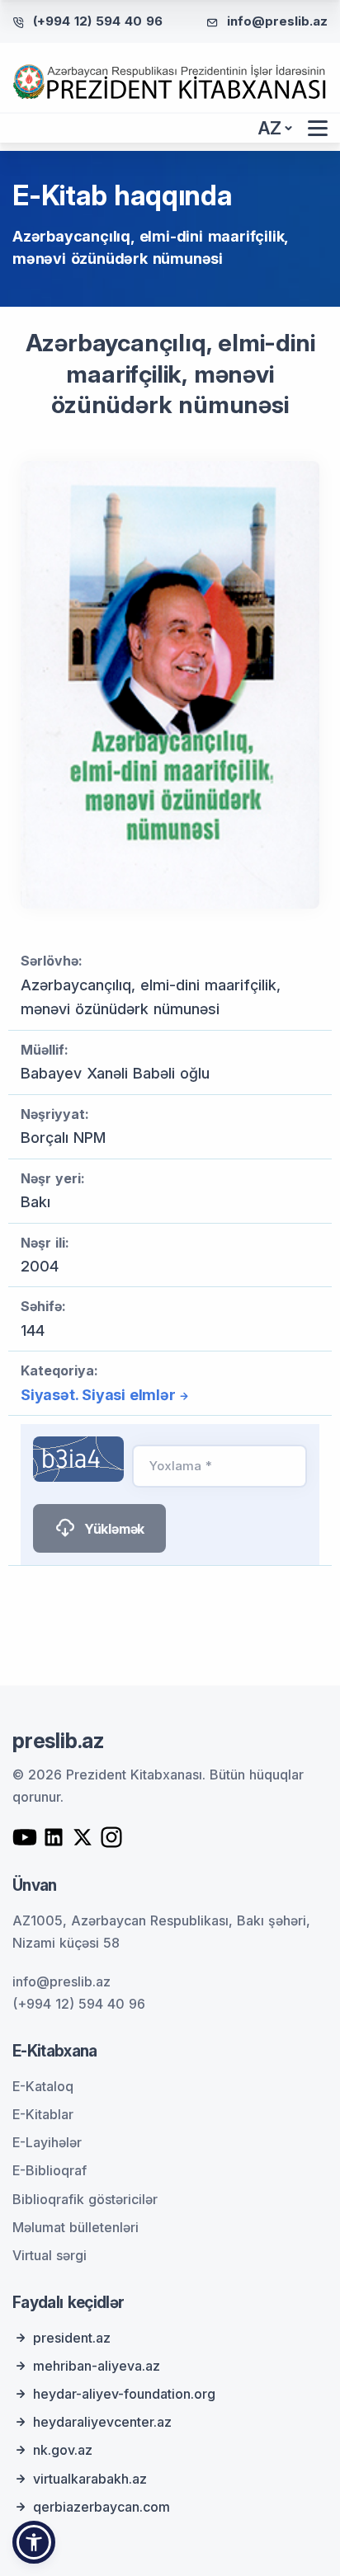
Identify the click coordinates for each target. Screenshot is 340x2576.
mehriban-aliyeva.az (97, 2366)
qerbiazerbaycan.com (102, 2507)
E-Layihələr (47, 2142)
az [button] (270, 128)
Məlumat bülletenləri (76, 2227)
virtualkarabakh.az (90, 2479)
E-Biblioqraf (50, 2170)
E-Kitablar (43, 2114)
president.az (72, 2338)
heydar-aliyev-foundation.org (124, 2394)
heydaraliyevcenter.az (102, 2422)
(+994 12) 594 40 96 (98, 21)
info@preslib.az (277, 21)
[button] (34, 2542)
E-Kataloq (43, 2086)
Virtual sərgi (50, 2255)
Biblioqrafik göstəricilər (85, 2199)
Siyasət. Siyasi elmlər (98, 1395)
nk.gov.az (63, 2450)
